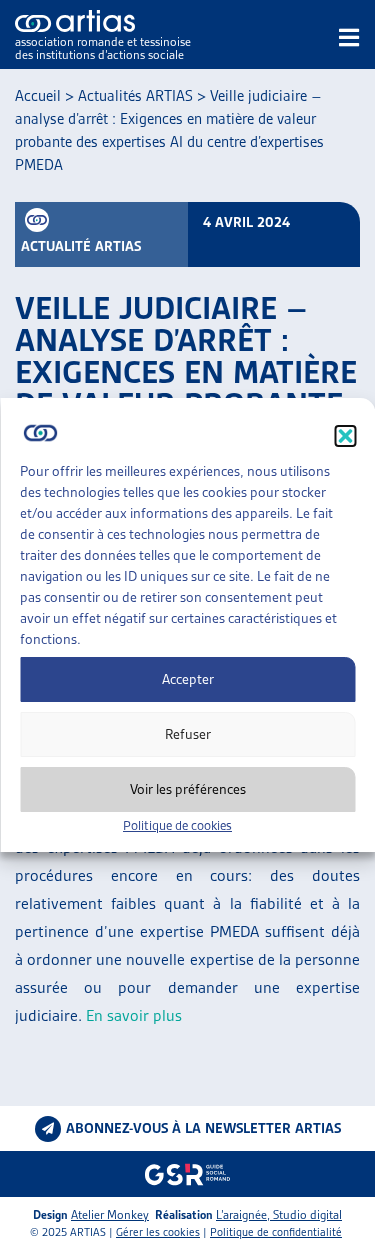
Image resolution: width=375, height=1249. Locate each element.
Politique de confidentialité (276, 1232)
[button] (345, 436)
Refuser (188, 734)
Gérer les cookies (158, 1232)
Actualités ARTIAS (135, 96)
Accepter (188, 679)
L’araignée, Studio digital (279, 1214)
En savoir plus (134, 1015)
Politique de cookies (177, 825)
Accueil (38, 96)
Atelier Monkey (110, 1214)
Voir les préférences (188, 789)
